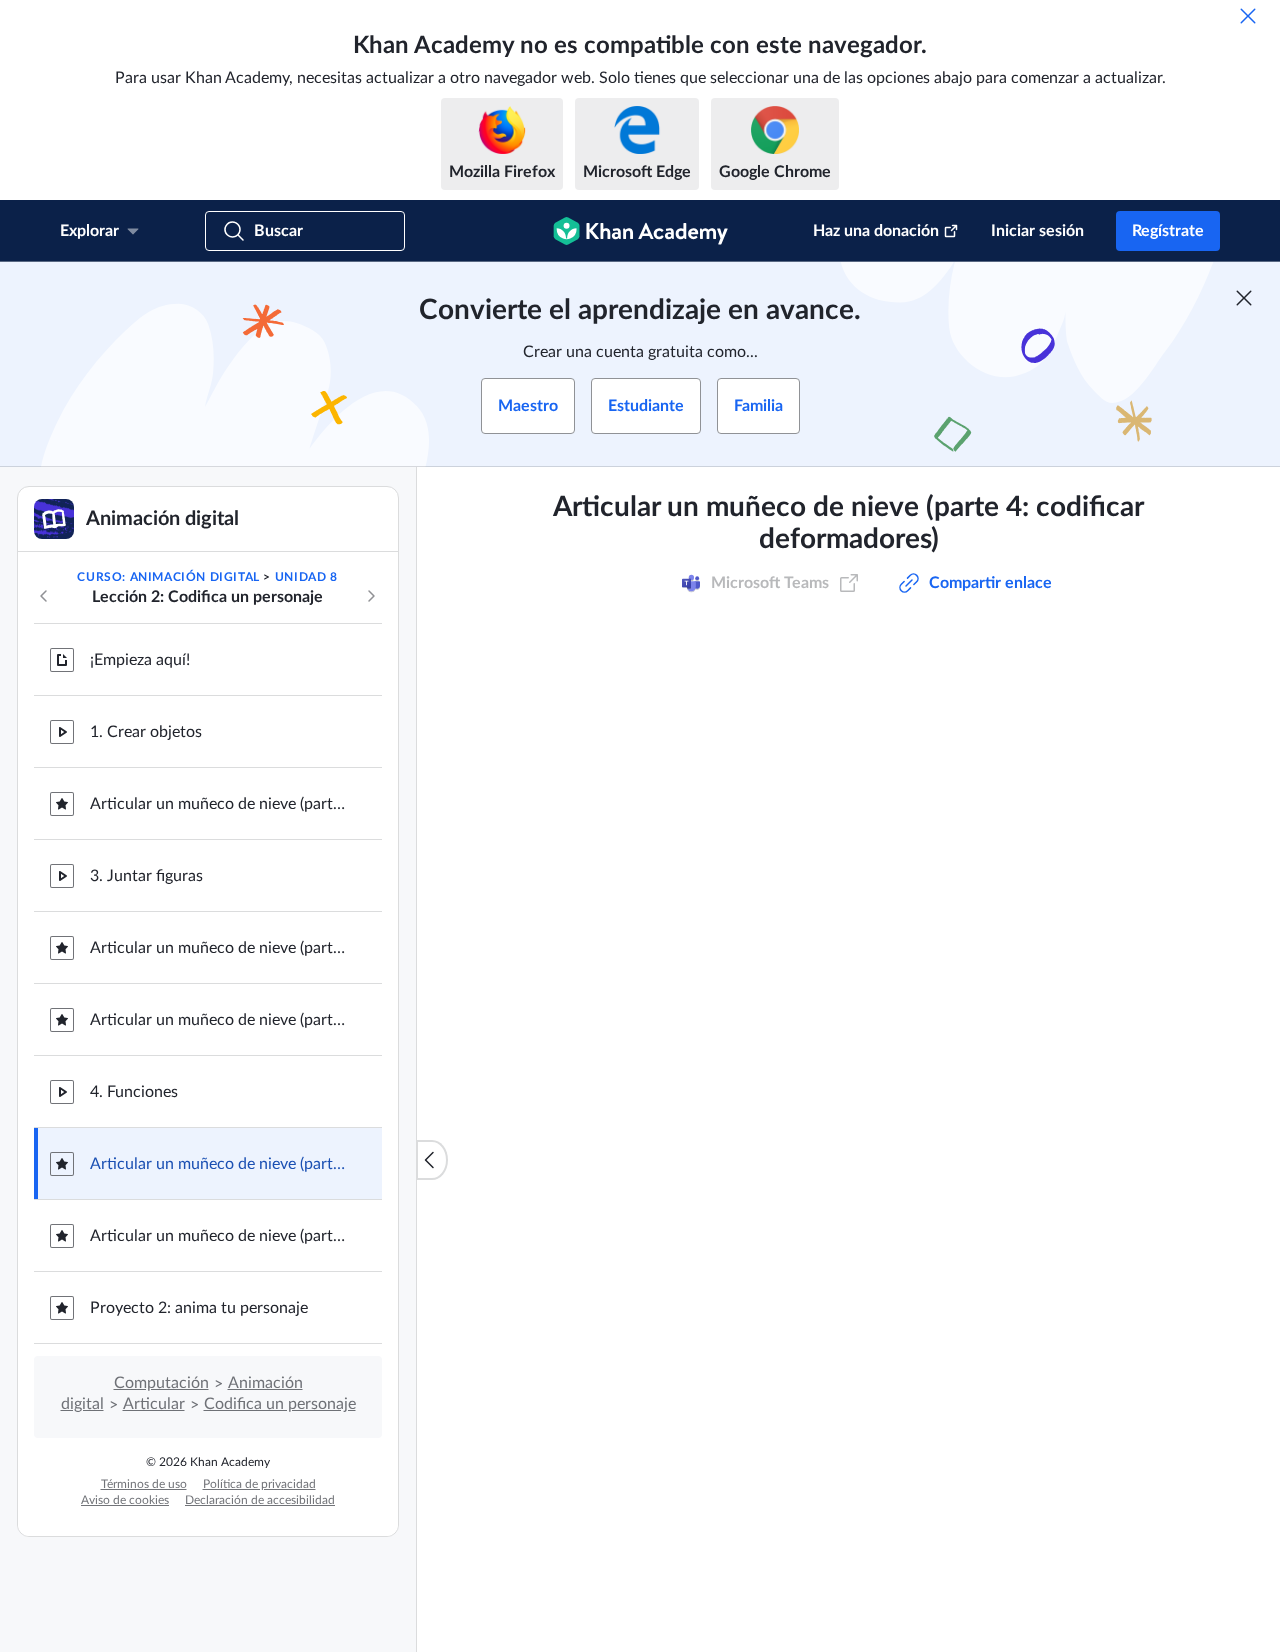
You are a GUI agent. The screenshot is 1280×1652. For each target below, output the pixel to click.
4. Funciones (134, 1092)
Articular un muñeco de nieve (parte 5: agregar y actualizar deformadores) (220, 1236)
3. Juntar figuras (146, 876)
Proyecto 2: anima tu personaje (199, 1308)
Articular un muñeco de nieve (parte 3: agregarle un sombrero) (220, 1020)
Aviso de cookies (125, 1500)
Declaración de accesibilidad (260, 1500)
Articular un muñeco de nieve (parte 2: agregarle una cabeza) (220, 948)
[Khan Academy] (640, 231)
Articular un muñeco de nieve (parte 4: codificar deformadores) (220, 1164)
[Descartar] (1248, 16)
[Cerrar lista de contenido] (432, 1160)
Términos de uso (144, 1484)
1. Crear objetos (146, 732)
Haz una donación (876, 231)
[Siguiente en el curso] (371, 596)
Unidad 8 (306, 577)
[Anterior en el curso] (44, 596)
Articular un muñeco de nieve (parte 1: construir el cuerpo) (220, 804)
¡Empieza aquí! (140, 660)
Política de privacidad (259, 1484)
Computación (161, 1383)
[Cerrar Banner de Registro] (1244, 298)
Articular (154, 1404)
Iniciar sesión (1037, 231)
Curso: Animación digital (168, 577)
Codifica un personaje (280, 1404)
